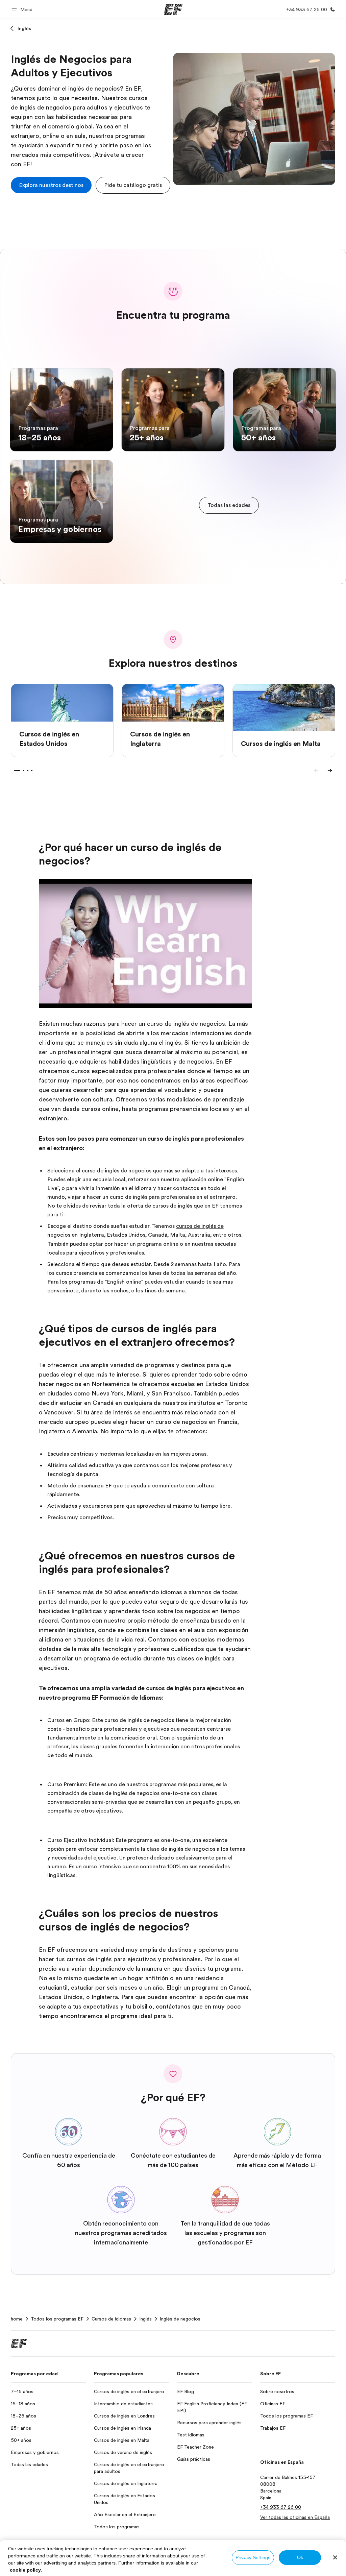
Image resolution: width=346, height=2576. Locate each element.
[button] (23, 9)
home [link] (17, 2319)
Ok (300, 2557)
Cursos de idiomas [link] (111, 2319)
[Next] (330, 771)
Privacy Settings (253, 2557)
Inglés (24, 28)
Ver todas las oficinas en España (295, 2517)
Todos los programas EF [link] (57, 2319)
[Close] (335, 2557)
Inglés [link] (145, 2319)
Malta (178, 1235)
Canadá (158, 1235)
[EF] (173, 9)
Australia (199, 1235)
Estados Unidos (126, 1235)
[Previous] (316, 771)
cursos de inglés (172, 1206)
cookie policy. (26, 2570)
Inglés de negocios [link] (180, 2319)
